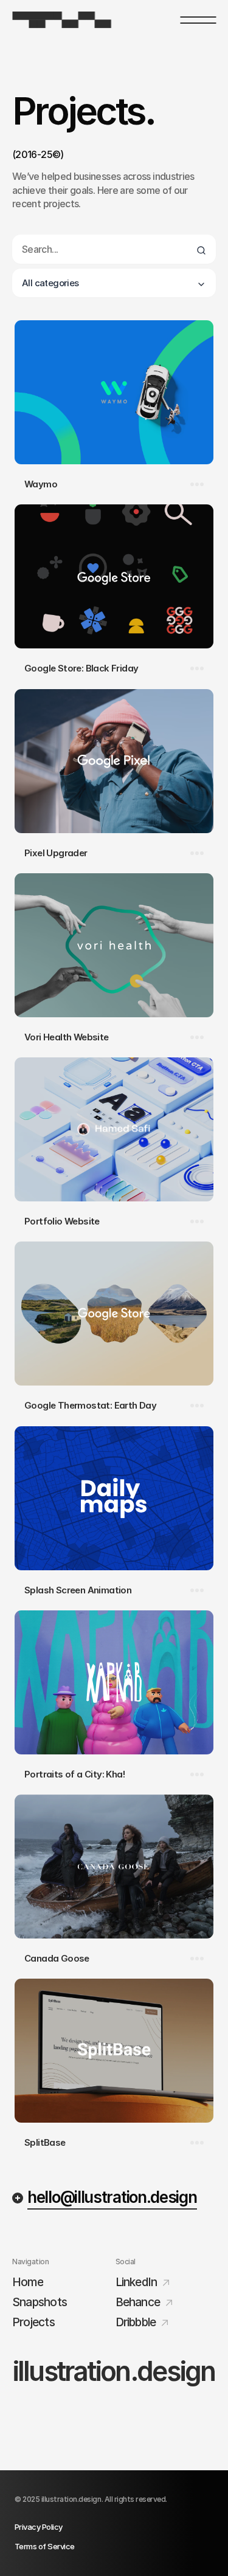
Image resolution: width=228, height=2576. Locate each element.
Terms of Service (45, 2546)
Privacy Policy (39, 2527)
